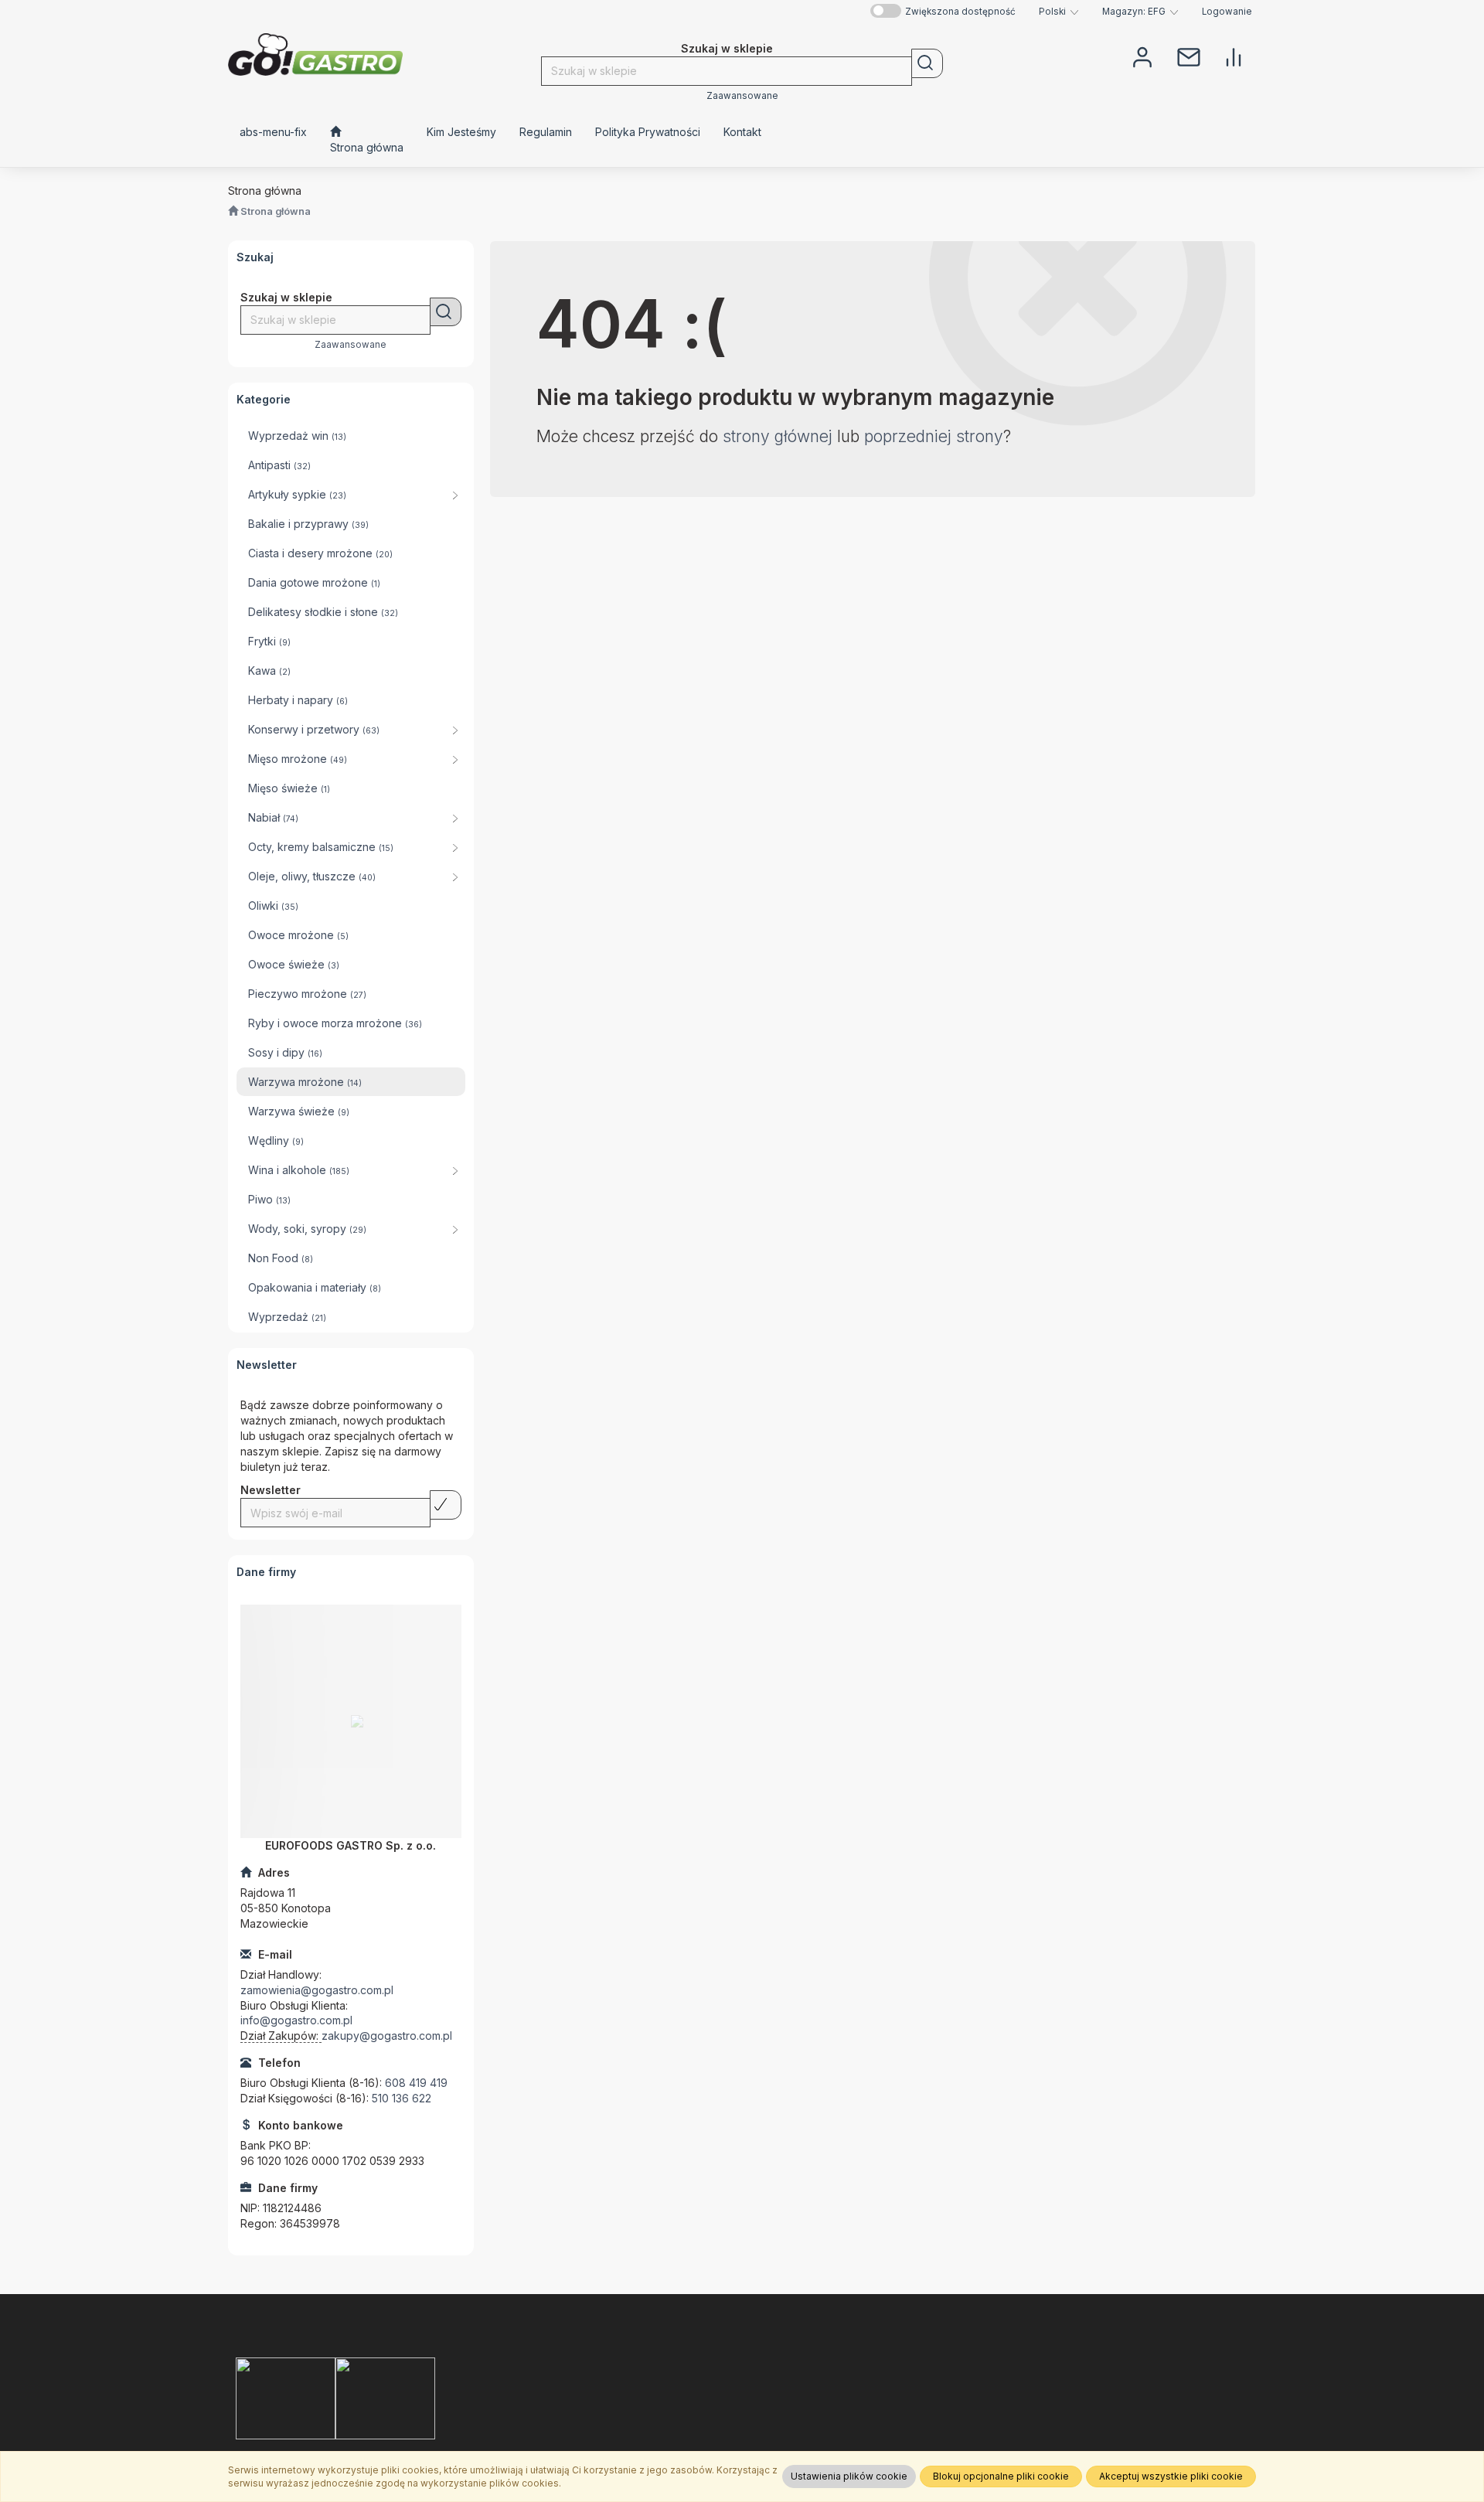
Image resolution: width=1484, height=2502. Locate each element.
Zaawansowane (742, 96)
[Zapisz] (446, 1505)
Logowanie (1227, 12)
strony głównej (778, 436)
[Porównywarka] (1234, 56)
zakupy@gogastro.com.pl (387, 2036)
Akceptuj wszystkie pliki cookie (1171, 2476)
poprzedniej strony (934, 436)
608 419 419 (416, 2083)
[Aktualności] (1189, 56)
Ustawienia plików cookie (849, 2476)
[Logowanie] (1142, 56)
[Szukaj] (927, 63)
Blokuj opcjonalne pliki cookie (1001, 2476)
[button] (1059, 12)
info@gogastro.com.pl (296, 2020)
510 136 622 (402, 2098)
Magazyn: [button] (1134, 12)
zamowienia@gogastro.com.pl (317, 1990)
